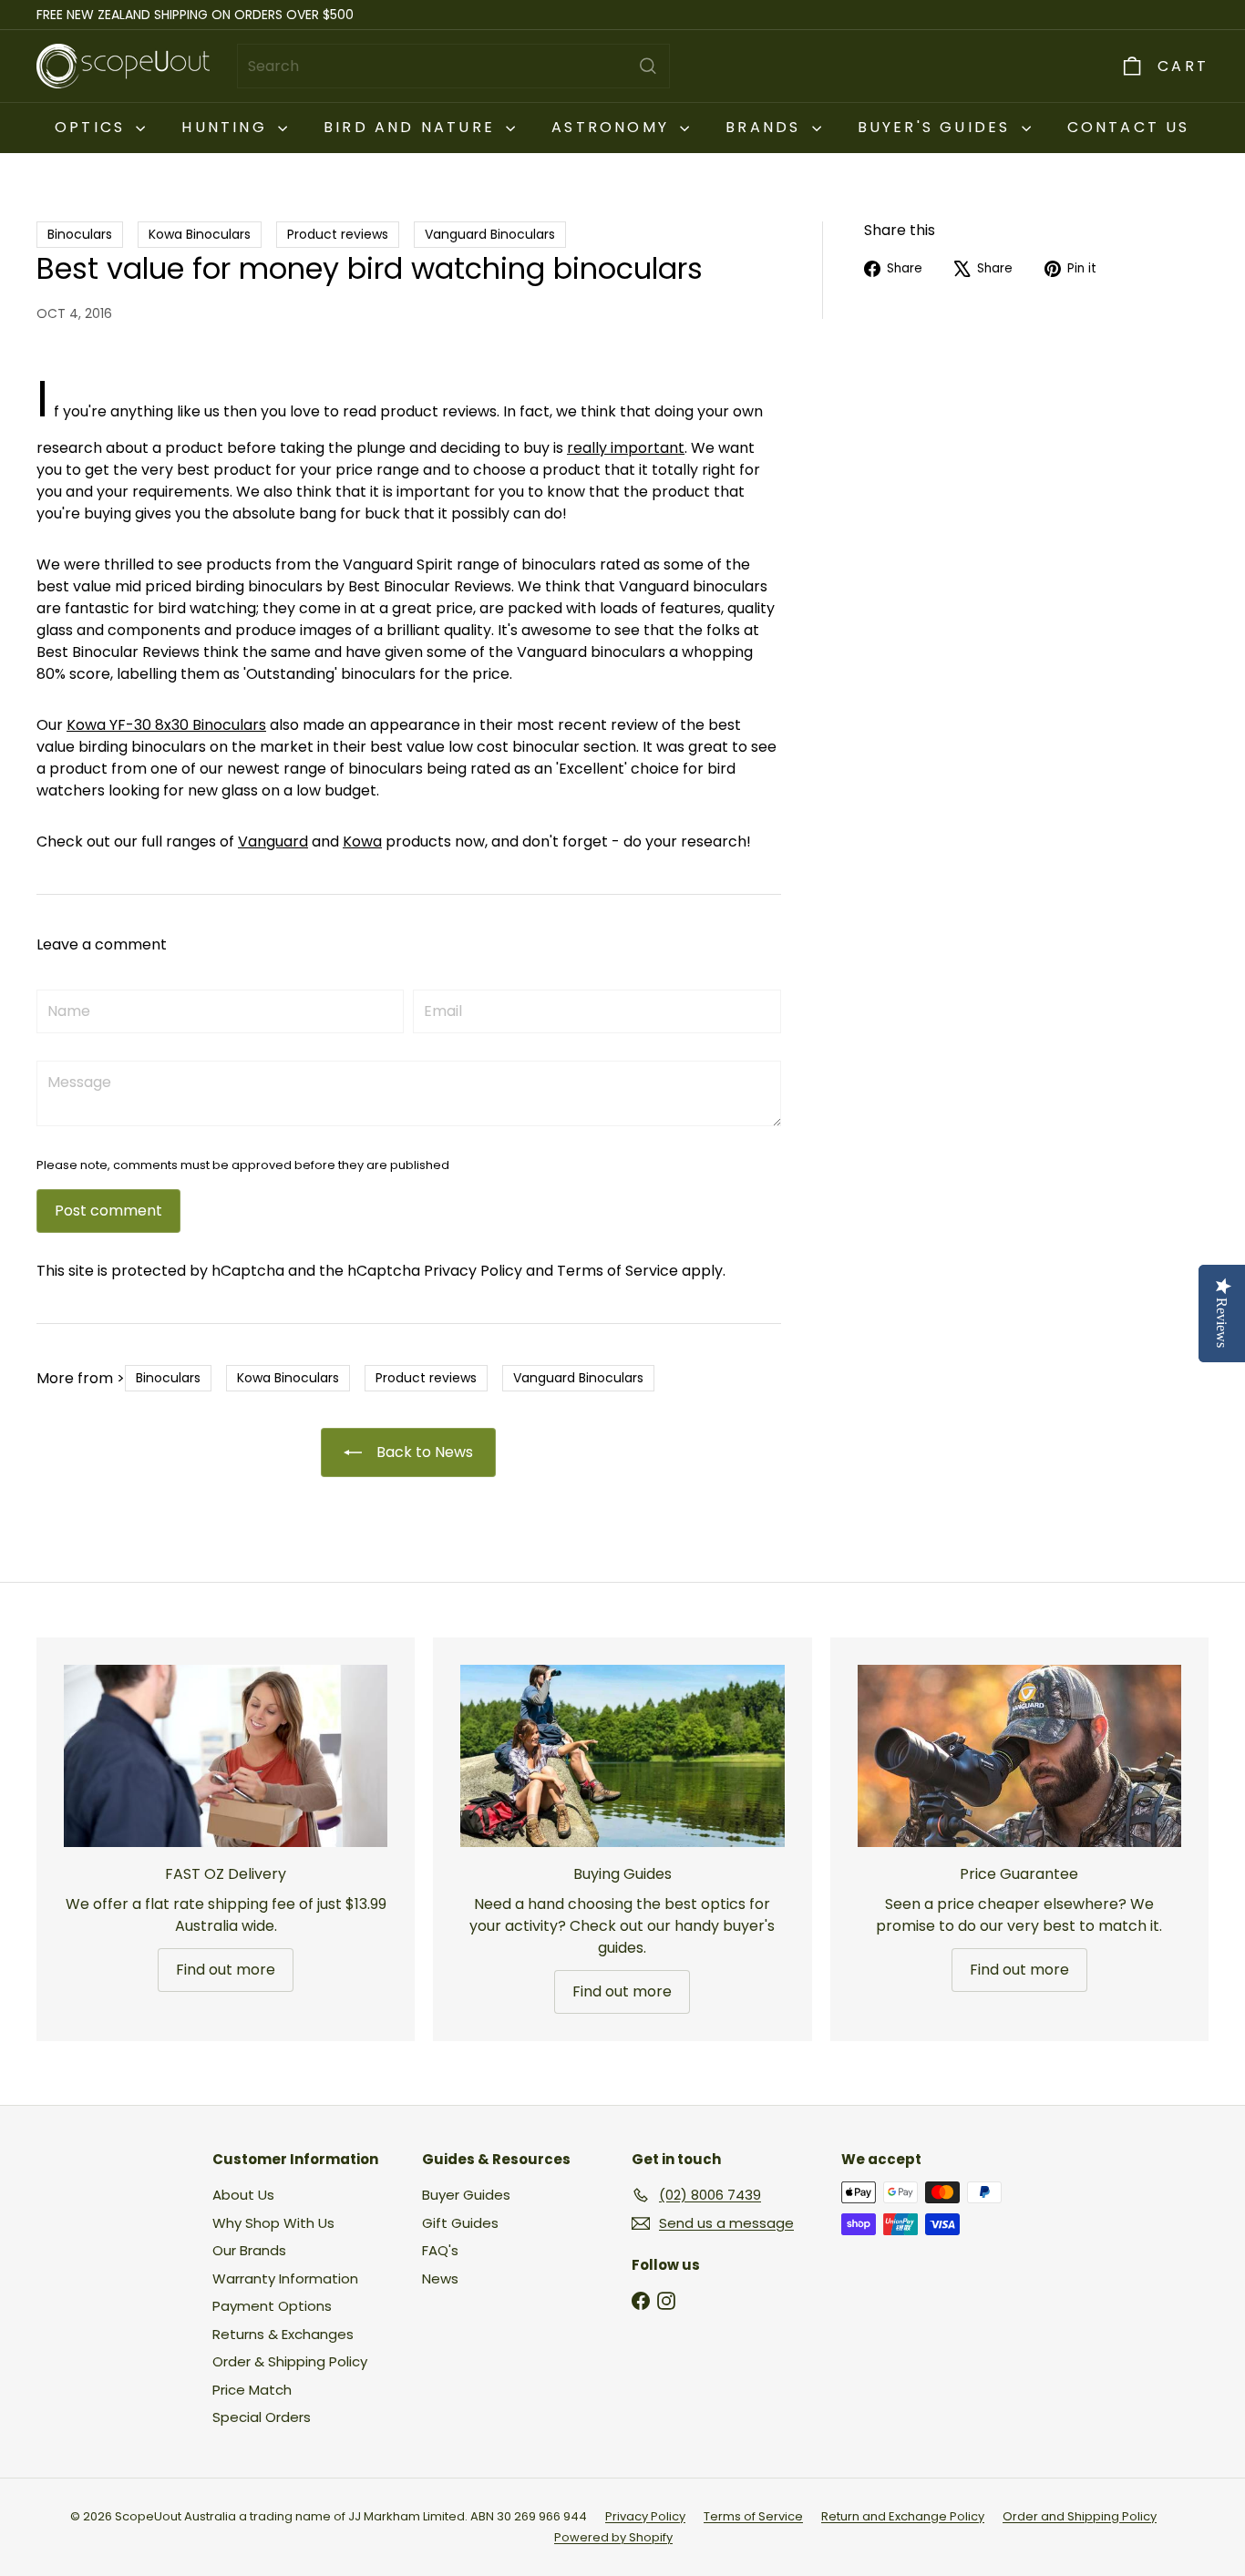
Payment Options (272, 2306)
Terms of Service (617, 1271)
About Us (243, 2195)
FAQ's (440, 2250)
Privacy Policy (473, 1271)
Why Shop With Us (273, 2223)
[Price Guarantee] (1019, 1756)
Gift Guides (460, 2223)
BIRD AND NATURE (412, 127)
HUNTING (227, 127)
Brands (766, 127)
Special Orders (262, 2417)
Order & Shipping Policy (290, 2361)
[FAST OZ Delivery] (226, 1756)
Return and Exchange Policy (903, 2516)
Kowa (362, 842)
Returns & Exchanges (283, 2334)
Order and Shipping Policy (1080, 2516)
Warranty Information (285, 2278)
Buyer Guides (466, 2195)
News (440, 2278)
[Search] (648, 66)
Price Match (252, 2390)
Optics (93, 127)
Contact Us (1129, 127)
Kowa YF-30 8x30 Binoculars (166, 725)
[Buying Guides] (622, 1756)
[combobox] (453, 66)
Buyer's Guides (937, 127)
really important (626, 448)
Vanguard (273, 842)
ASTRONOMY (613, 127)
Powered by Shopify (613, 2537)
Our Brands (249, 2250)
